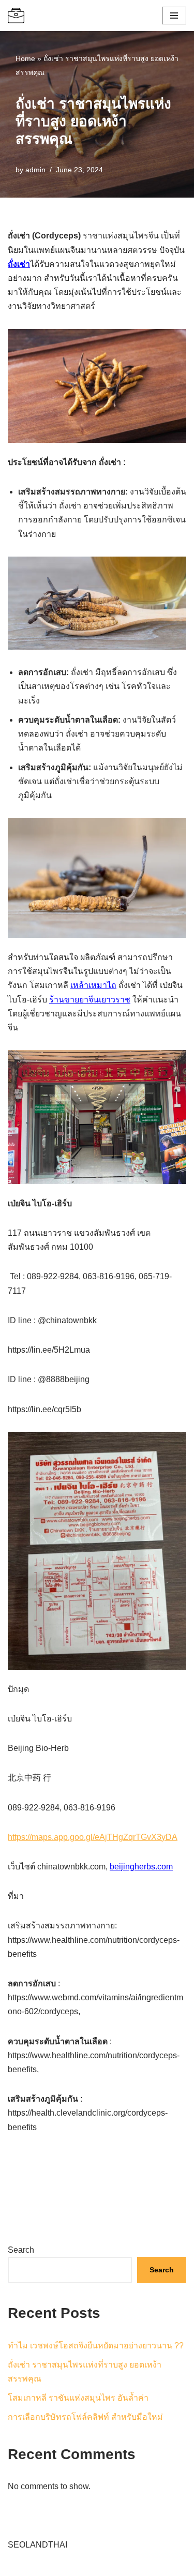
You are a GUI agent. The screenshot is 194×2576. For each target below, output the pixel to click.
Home (25, 58)
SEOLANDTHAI (38, 2545)
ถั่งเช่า (19, 264)
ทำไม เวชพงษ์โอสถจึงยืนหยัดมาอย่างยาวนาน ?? (96, 2346)
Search (21, 2250)
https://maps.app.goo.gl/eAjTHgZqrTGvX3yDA (93, 1837)
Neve (18, 2565)
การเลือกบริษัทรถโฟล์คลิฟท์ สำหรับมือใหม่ (85, 2417)
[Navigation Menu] (174, 16)
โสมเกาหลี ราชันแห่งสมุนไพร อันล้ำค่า (78, 2398)
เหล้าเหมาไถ (93, 985)
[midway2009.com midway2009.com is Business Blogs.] (16, 16)
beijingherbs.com (141, 1867)
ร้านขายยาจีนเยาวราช (90, 1000)
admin (35, 170)
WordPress (100, 2565)
